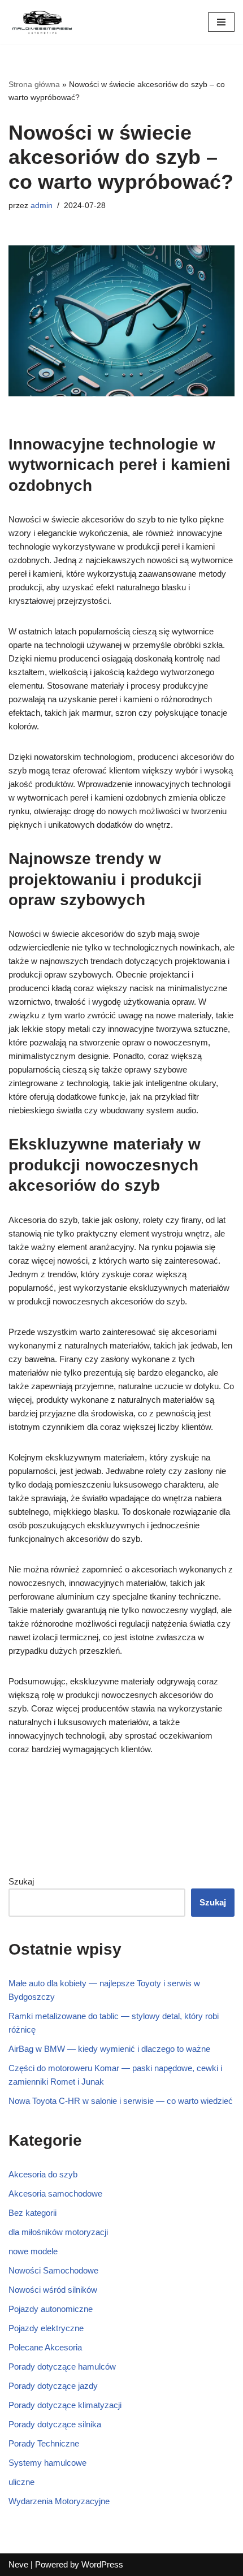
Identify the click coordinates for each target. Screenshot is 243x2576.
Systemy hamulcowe (47, 2463)
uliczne (21, 2482)
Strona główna (34, 84)
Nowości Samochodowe (53, 2270)
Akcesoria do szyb (43, 2174)
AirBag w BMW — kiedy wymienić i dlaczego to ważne (109, 2049)
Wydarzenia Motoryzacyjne (59, 2501)
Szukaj (21, 1881)
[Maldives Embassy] (42, 22)
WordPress (102, 2564)
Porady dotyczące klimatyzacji (65, 2405)
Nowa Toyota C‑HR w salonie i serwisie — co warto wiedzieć (121, 2101)
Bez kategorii (32, 2213)
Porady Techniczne (44, 2443)
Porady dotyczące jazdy (53, 2386)
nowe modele (33, 2251)
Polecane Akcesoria (45, 2347)
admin (42, 206)
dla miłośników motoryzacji (58, 2232)
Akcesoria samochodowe (55, 2194)
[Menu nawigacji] (221, 22)
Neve (18, 2564)
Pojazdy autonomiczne (51, 2309)
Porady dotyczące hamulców (62, 2367)
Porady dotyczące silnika (55, 2424)
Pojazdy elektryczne (46, 2328)
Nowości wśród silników (53, 2290)
